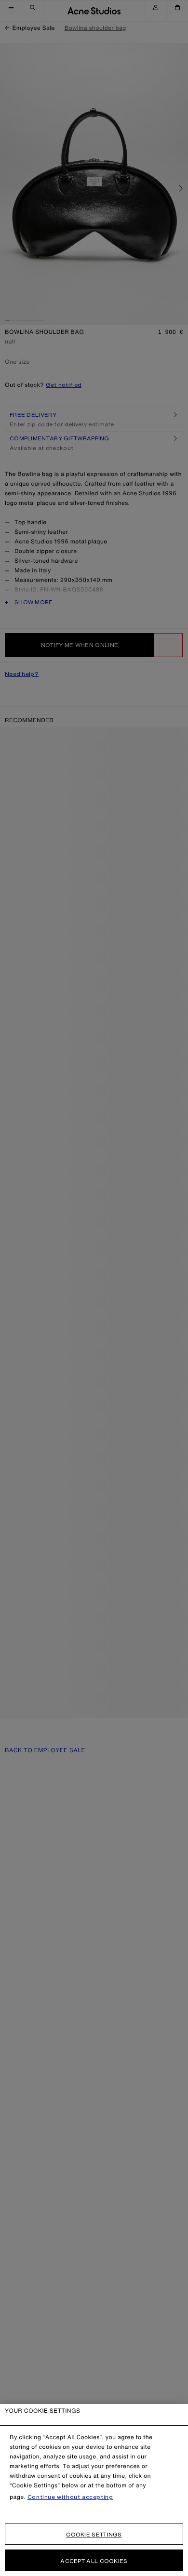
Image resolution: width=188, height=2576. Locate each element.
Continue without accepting (70, 2497)
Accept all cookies (94, 2561)
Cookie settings (94, 2534)
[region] (94, 2490)
